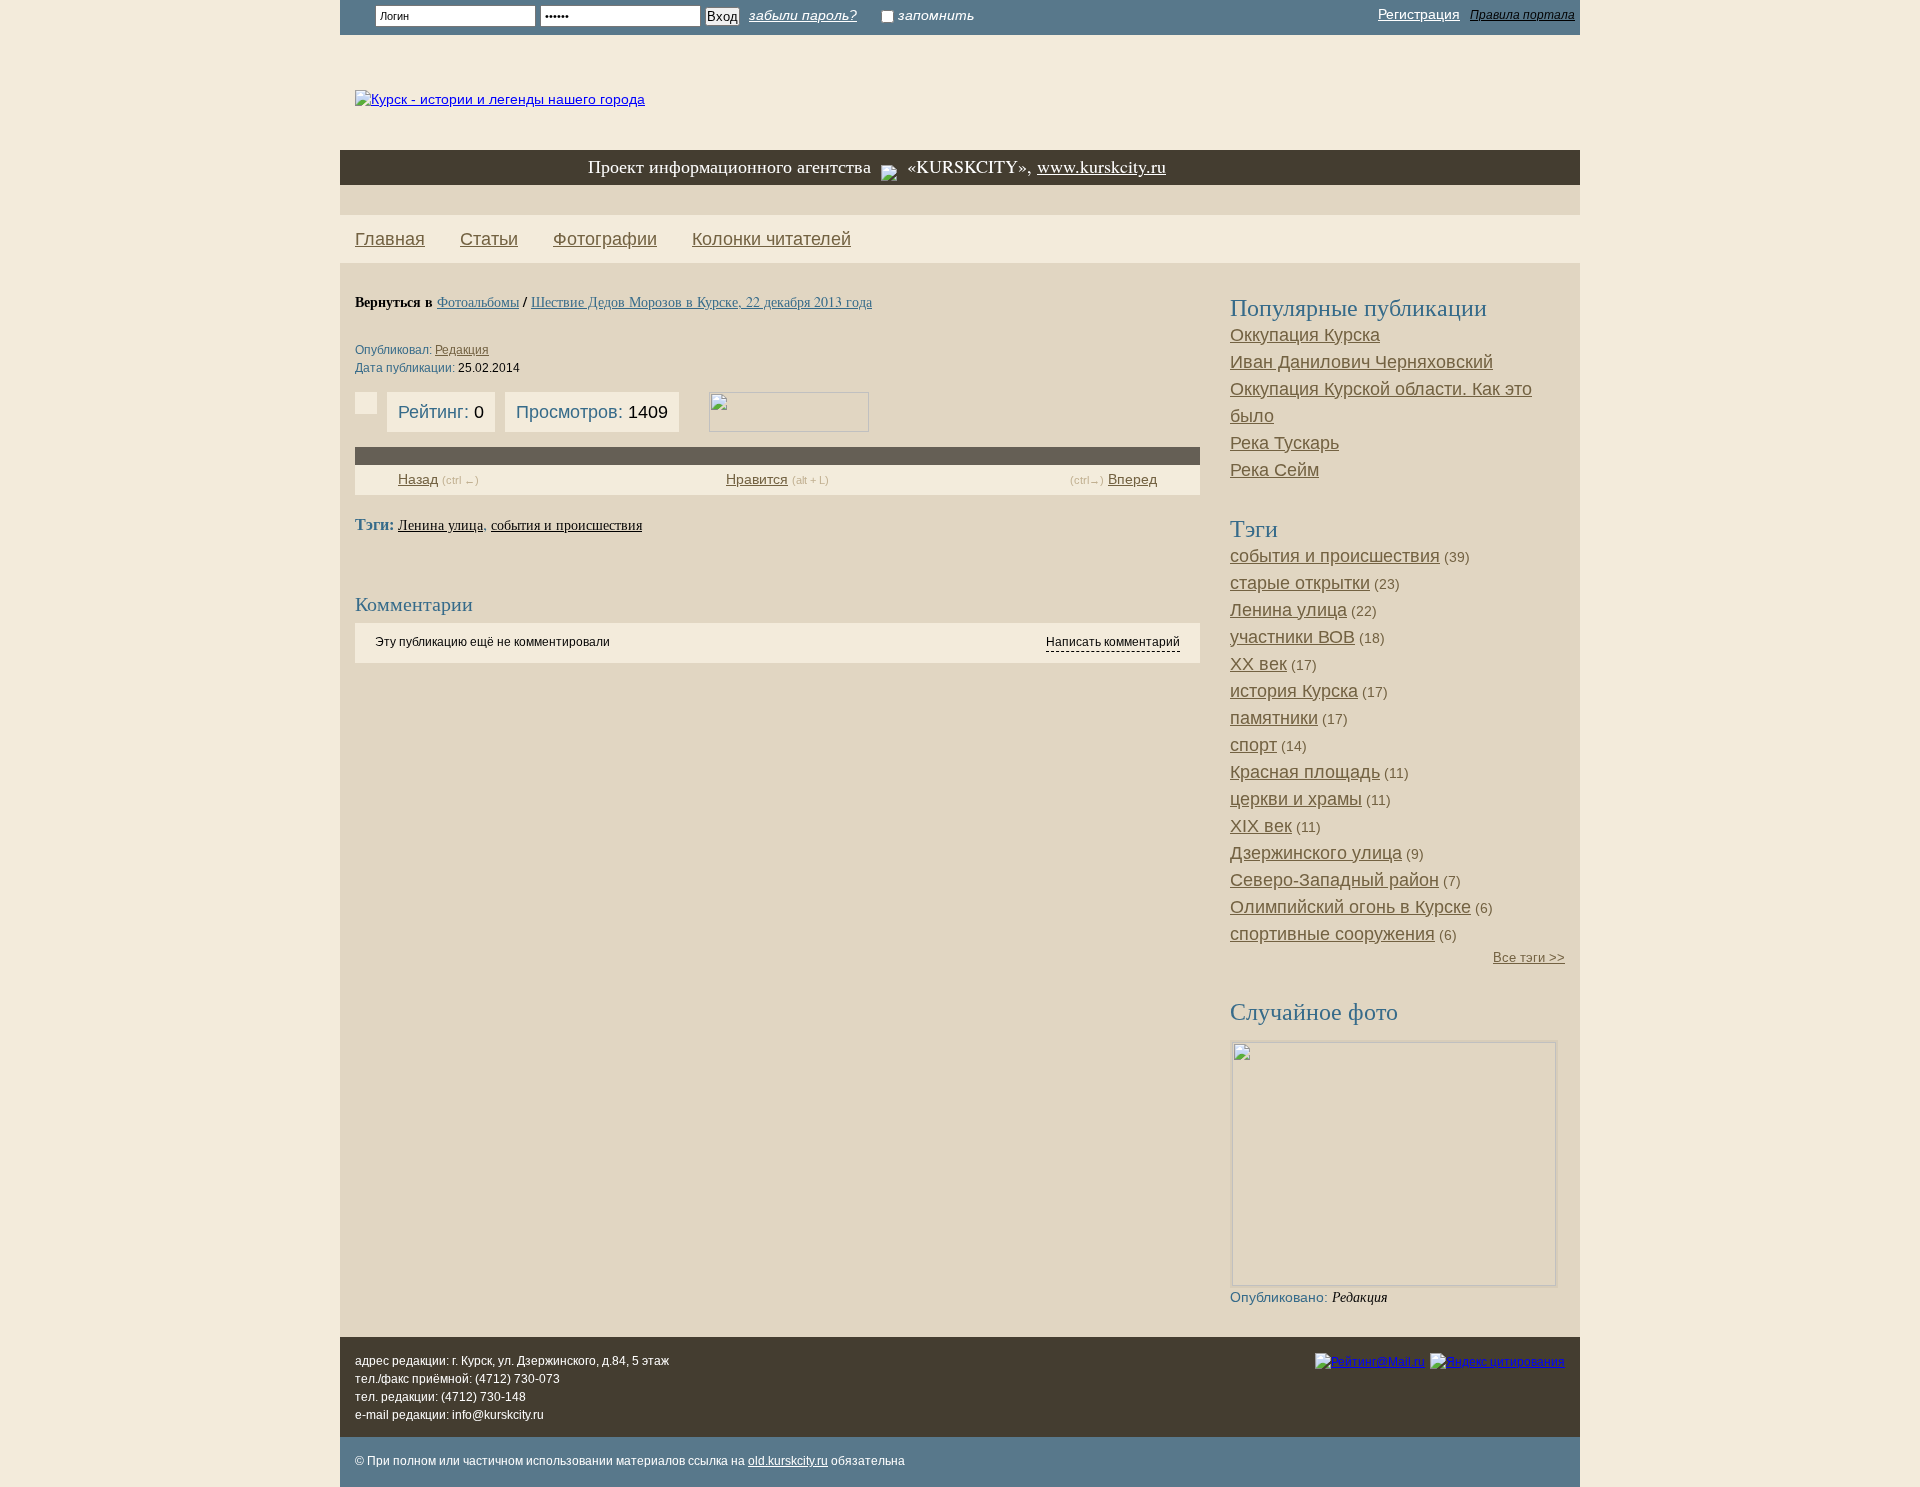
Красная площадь (1305, 772)
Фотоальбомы (478, 301)
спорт (1253, 745)
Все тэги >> (1529, 957)
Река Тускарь (1284, 443)
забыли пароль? (803, 15)
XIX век (1261, 826)
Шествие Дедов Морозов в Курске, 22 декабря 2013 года (701, 301)
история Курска (1294, 691)
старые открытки (1300, 583)
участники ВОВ (1292, 637)
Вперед (1132, 479)
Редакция (462, 350)
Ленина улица (440, 525)
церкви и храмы (1296, 799)
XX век (1258, 664)
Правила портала (1522, 15)
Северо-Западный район (1334, 880)
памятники (1274, 718)
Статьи (489, 239)
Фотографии (605, 239)
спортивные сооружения (1332, 934)
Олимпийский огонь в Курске (1350, 907)
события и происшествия (566, 525)
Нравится (757, 479)
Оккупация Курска (1305, 335)
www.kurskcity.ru (1101, 166)
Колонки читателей (771, 239)
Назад (418, 479)
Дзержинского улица (1316, 853)
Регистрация (1419, 14)
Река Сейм (1274, 470)
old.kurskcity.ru (788, 1461)
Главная (390, 239)
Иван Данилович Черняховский (1361, 362)
